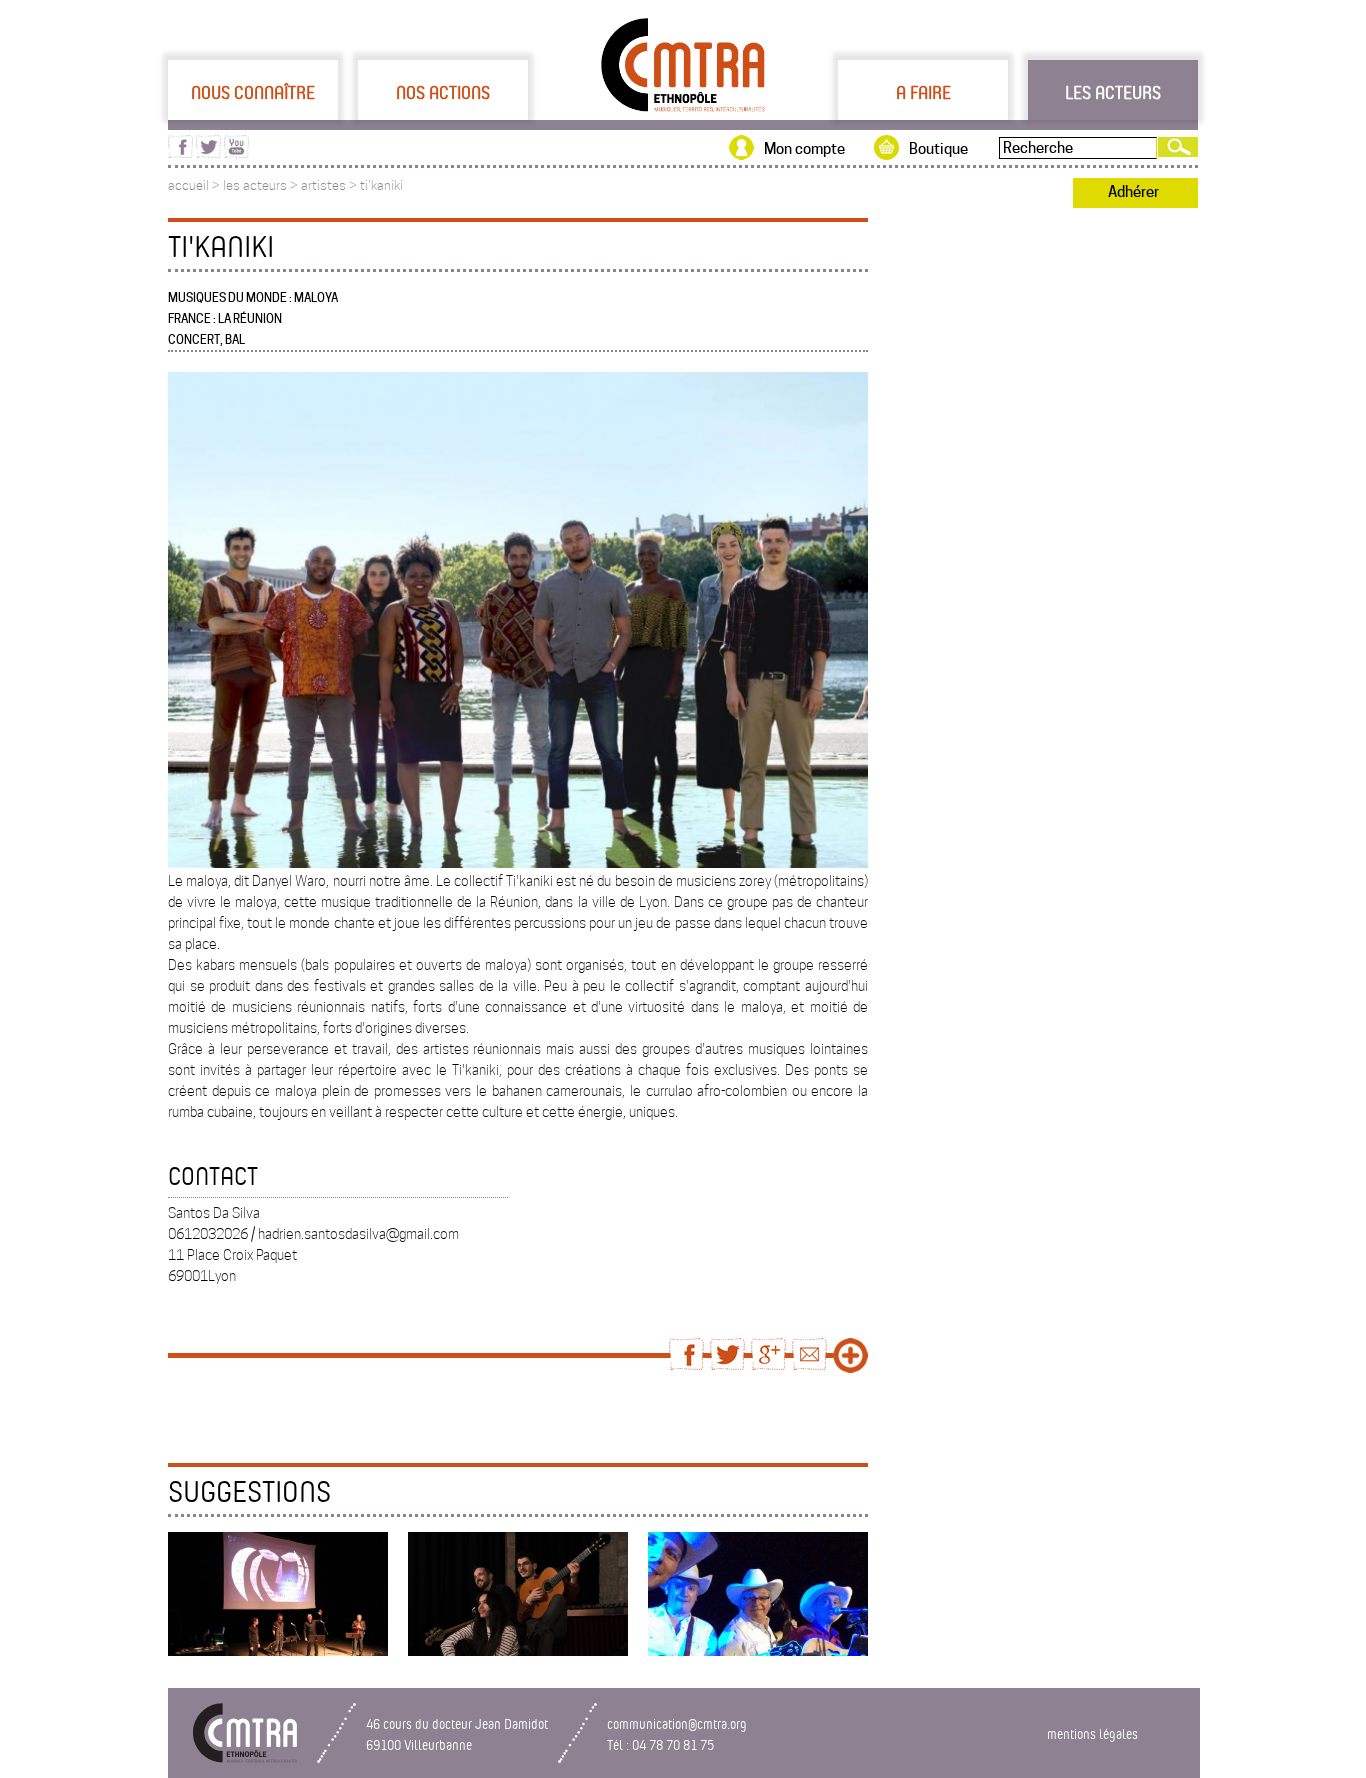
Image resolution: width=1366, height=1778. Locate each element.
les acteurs (255, 185)
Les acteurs (1113, 92)
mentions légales (1092, 1733)
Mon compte (804, 149)
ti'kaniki (381, 185)
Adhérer (1133, 192)
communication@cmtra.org (677, 1723)
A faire (923, 92)
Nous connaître (253, 92)
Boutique (938, 149)
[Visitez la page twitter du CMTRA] (208, 153)
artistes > (330, 185)
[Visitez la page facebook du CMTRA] (180, 153)
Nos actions (443, 92)
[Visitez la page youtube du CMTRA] (236, 153)
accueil (188, 185)
